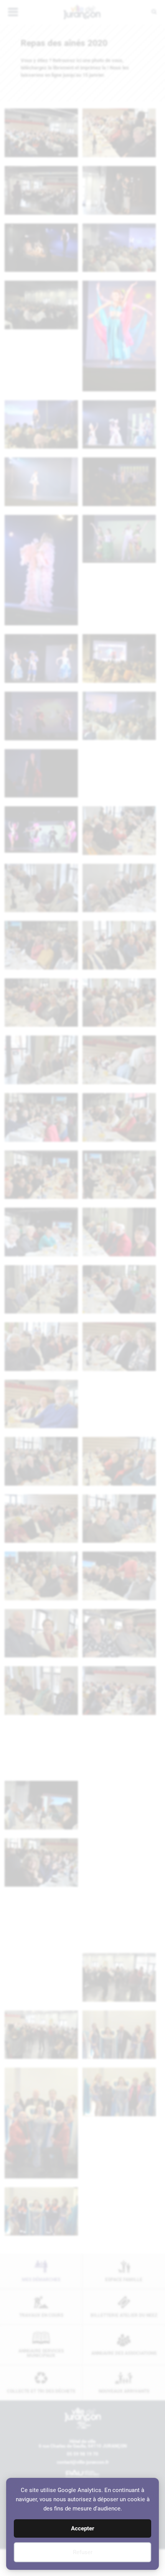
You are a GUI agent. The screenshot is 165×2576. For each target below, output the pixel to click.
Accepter (82, 2528)
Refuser (83, 2552)
